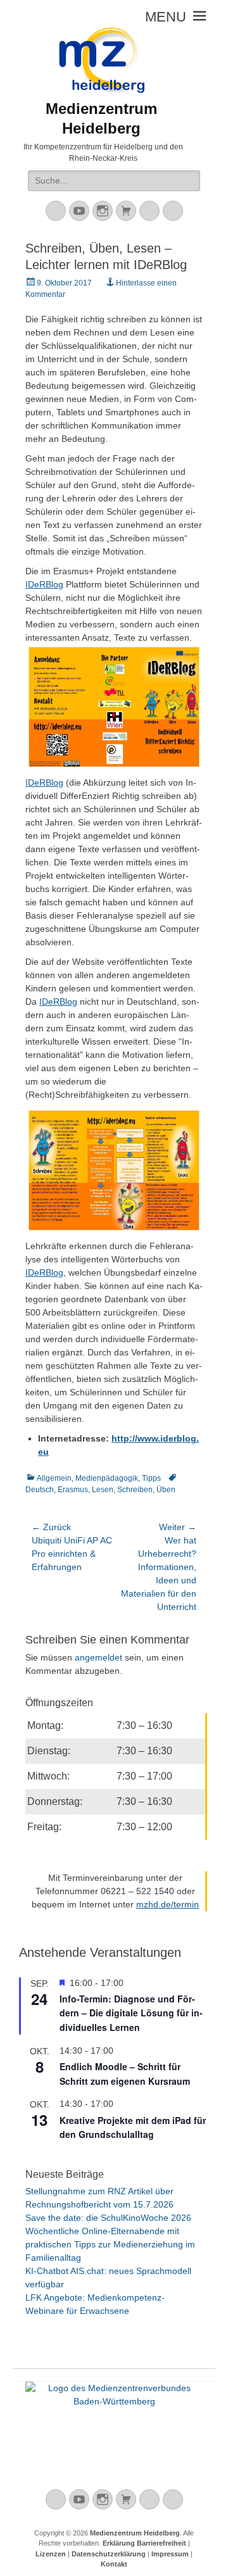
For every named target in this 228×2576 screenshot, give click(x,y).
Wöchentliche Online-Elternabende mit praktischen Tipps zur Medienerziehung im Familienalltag (110, 2244)
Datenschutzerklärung (109, 2554)
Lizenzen (51, 2554)
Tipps (151, 1478)
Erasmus (73, 1490)
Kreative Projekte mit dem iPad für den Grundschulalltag (133, 2127)
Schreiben (135, 1490)
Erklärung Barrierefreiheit (144, 2543)
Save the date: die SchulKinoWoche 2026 (108, 2218)
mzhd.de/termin (168, 1904)
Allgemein (54, 1478)
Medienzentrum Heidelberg (135, 2533)
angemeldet (98, 1657)
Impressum (170, 2554)
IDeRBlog (44, 584)
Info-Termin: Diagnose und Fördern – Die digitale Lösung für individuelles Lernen (131, 2013)
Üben (166, 1490)
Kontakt (114, 2564)
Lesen (103, 1490)
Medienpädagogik (107, 1478)
